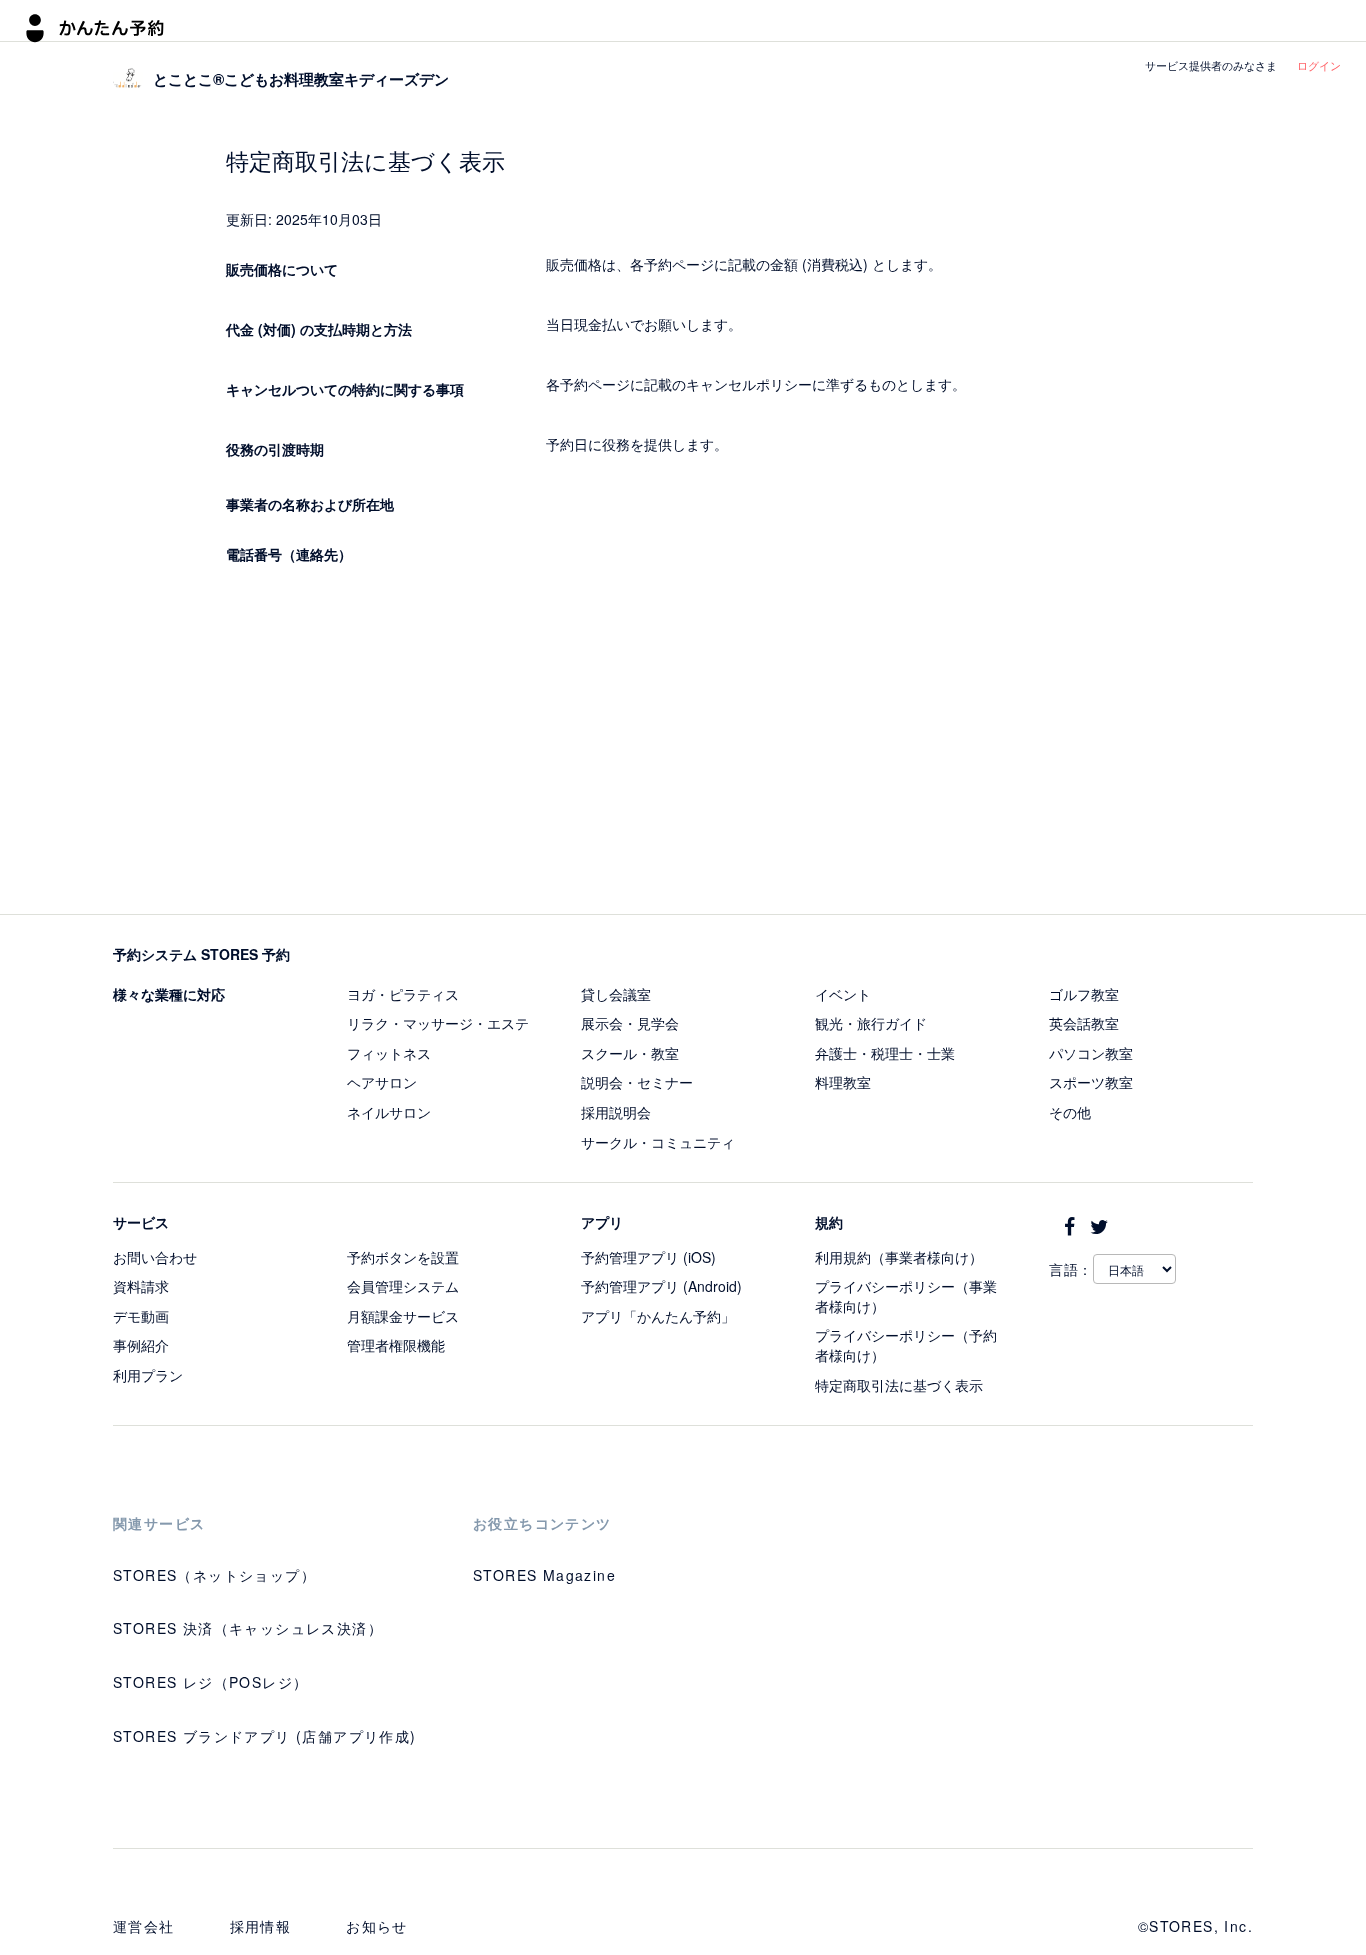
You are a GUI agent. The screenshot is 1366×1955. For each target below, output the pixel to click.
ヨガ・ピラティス (403, 994)
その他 (1070, 1112)
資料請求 (141, 1286)
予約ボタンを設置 (403, 1257)
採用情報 (261, 1926)
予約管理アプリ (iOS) (648, 1257)
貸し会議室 (616, 994)
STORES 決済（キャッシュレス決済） (248, 1628)
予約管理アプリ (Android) (661, 1286)
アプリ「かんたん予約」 (658, 1316)
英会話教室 (1084, 1023)
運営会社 (144, 1926)
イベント (843, 994)
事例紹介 (141, 1345)
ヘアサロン (382, 1082)
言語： (1071, 1269)
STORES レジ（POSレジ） (210, 1682)
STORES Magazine (544, 1575)
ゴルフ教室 (1084, 994)
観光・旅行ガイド (871, 1023)
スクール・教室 (630, 1053)
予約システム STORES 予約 (201, 954)
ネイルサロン (389, 1112)
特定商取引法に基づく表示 (899, 1385)
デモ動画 (141, 1316)
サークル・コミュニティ (658, 1142)
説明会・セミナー (637, 1082)
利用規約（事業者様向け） (899, 1257)
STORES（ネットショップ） (214, 1575)
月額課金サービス (403, 1316)
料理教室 (843, 1082)
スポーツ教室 (1091, 1082)
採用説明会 (616, 1112)
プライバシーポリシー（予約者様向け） (906, 1345)
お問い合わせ (155, 1257)
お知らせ (377, 1926)
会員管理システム (403, 1286)
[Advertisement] (683, 744)
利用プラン (148, 1375)
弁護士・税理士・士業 (885, 1053)
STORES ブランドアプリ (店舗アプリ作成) (265, 1736)
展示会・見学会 (630, 1023)
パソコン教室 (1091, 1053)
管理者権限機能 (396, 1345)
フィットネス (389, 1053)
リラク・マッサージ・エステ (438, 1023)
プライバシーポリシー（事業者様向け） (906, 1296)
